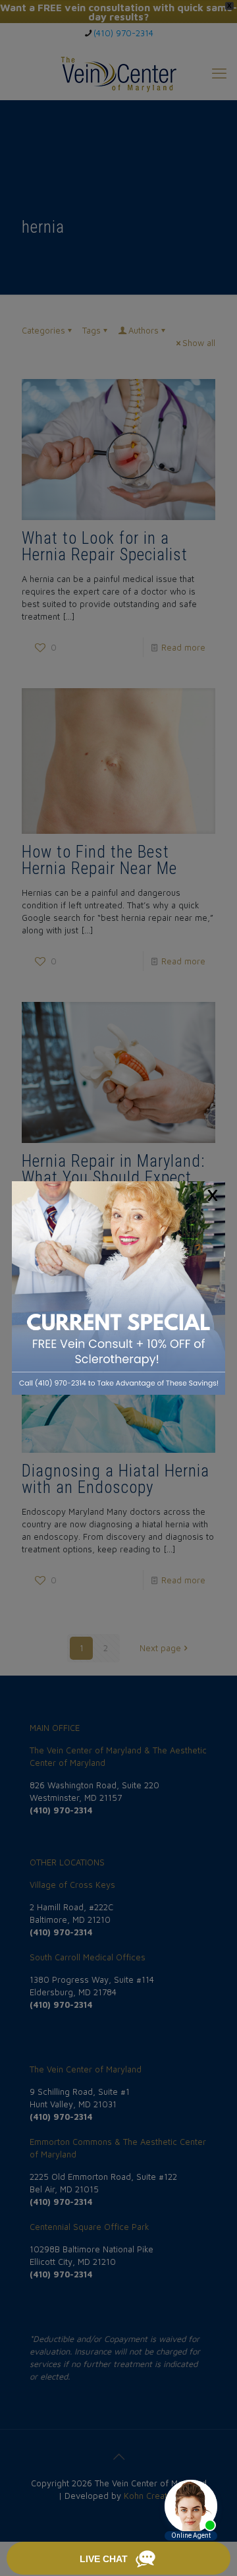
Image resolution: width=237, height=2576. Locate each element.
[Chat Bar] (118, 2559)
